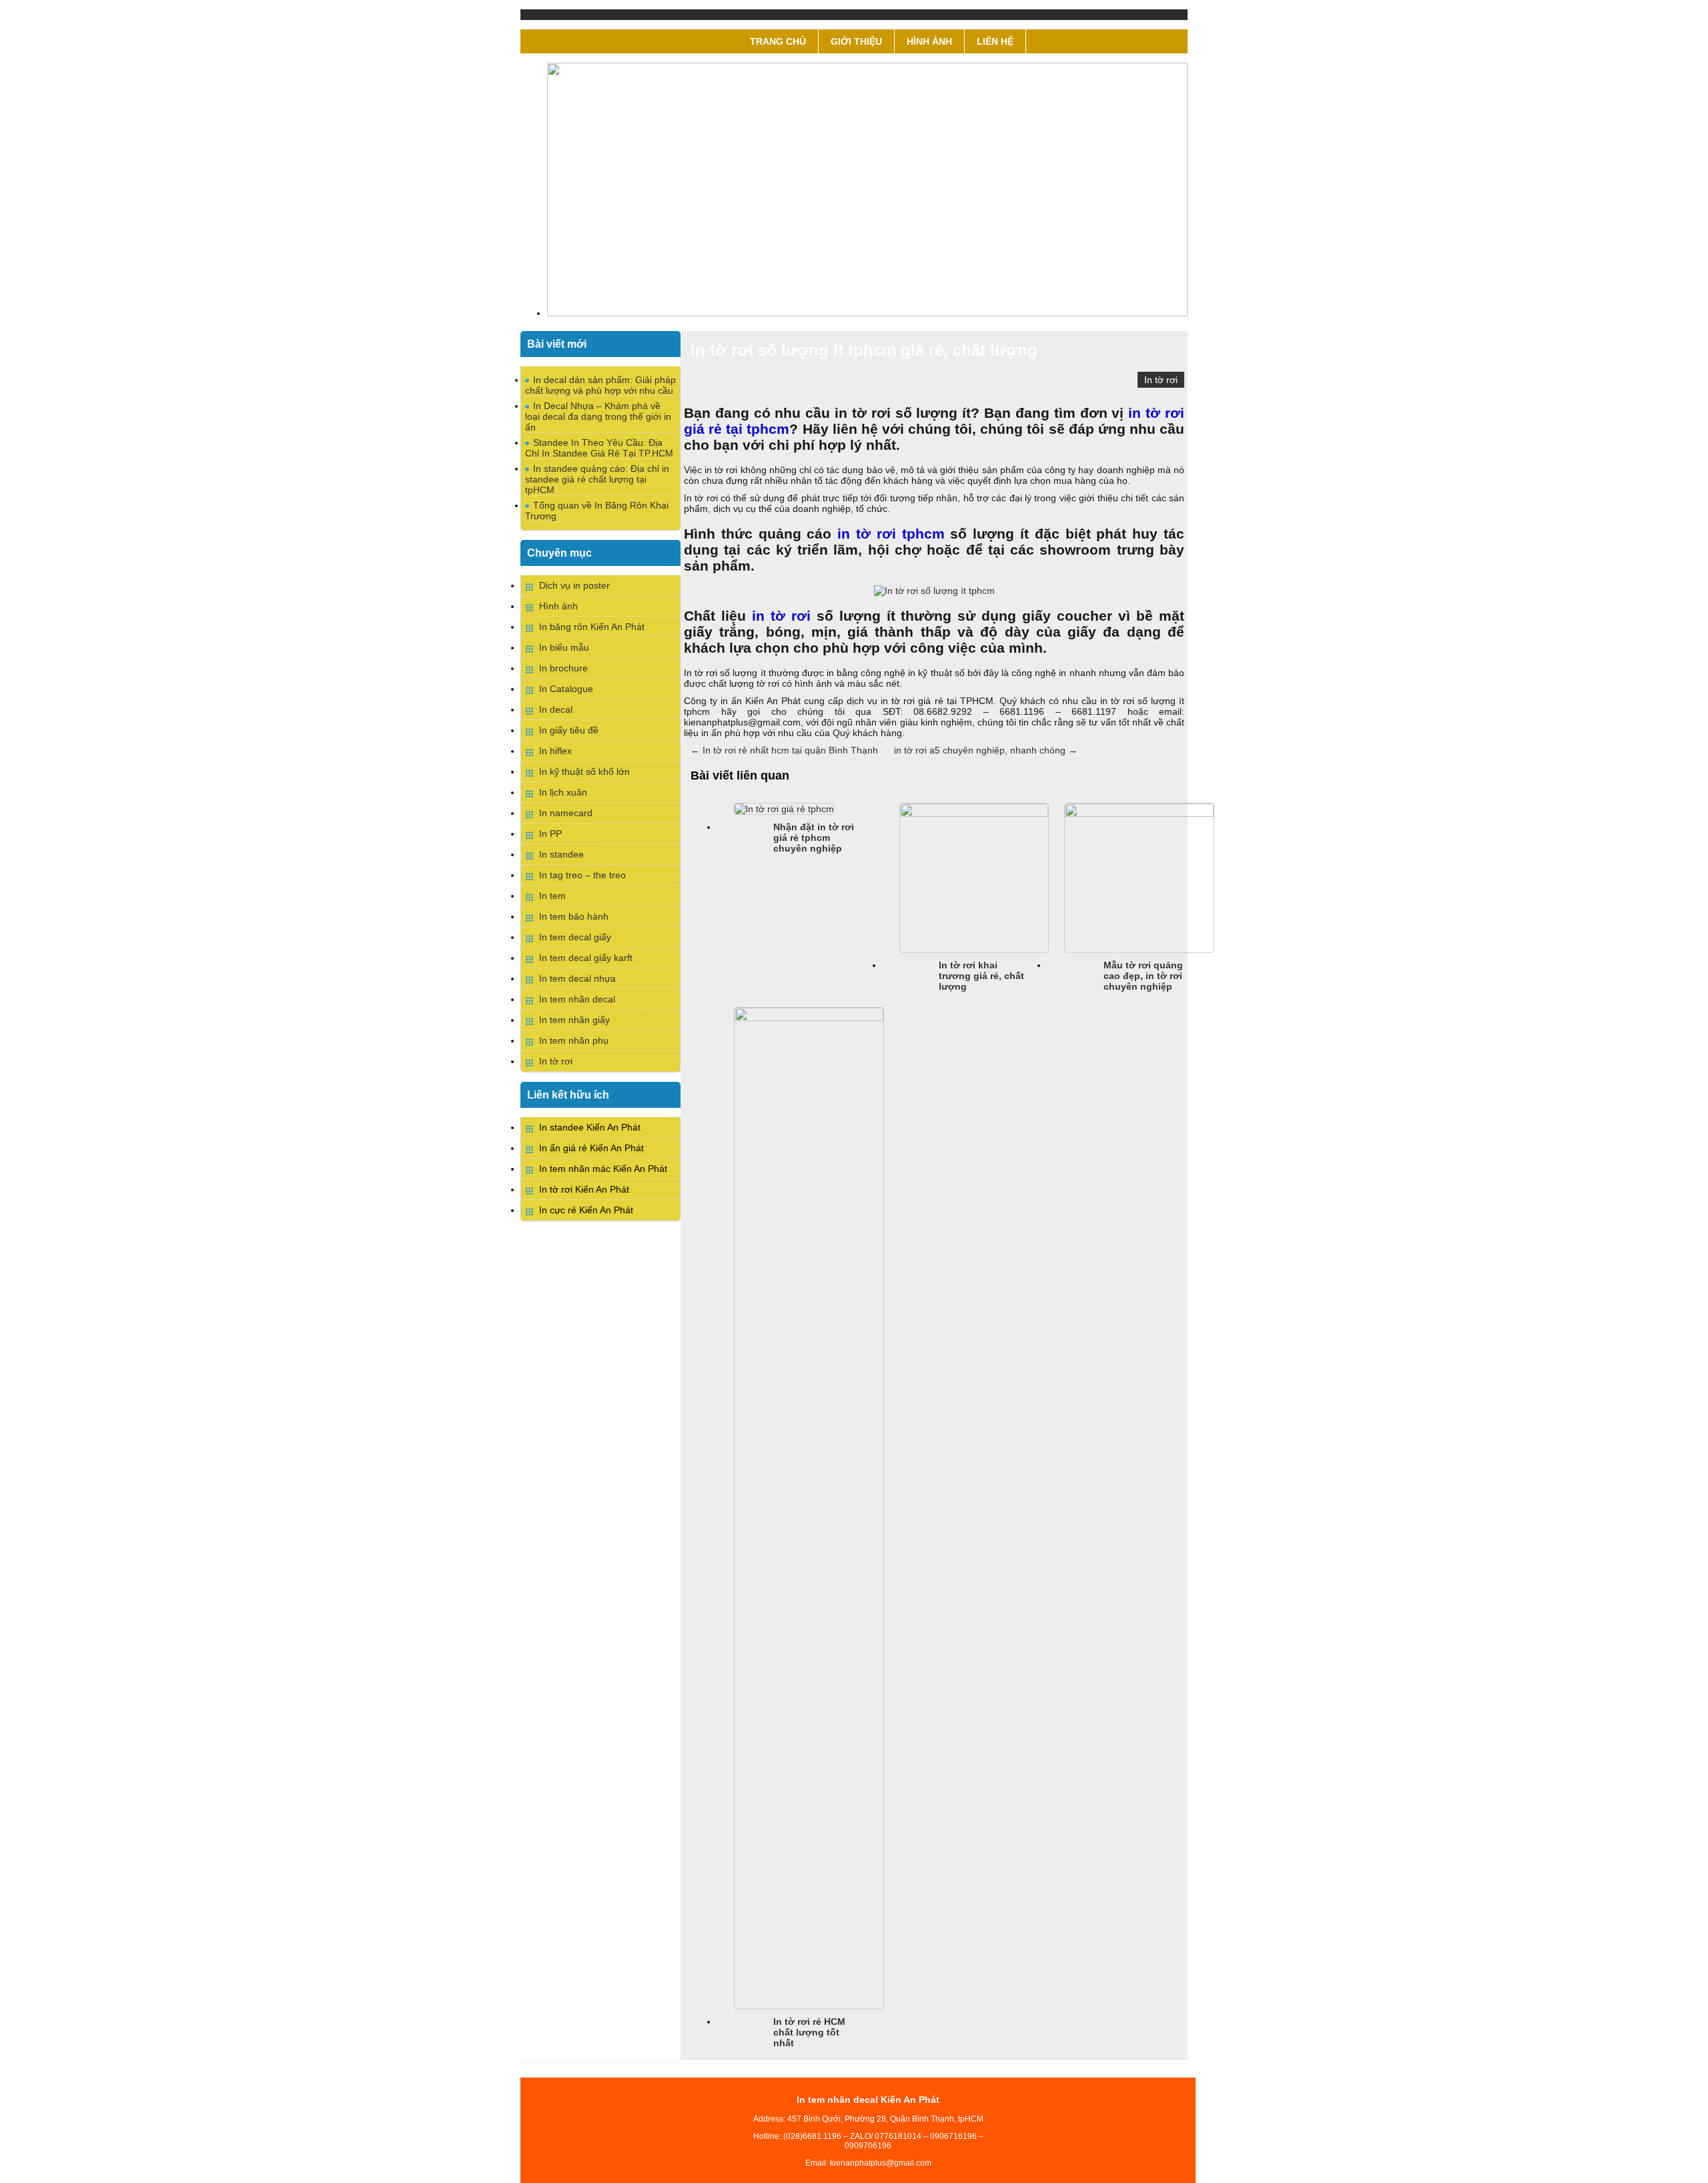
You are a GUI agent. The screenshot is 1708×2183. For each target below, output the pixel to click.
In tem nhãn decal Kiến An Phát (868, 2100)
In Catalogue (566, 689)
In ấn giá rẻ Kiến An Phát (591, 1148)
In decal (556, 709)
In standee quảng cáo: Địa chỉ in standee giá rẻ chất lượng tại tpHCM (597, 479)
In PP (550, 834)
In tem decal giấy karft (586, 958)
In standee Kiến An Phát (590, 1127)
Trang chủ (778, 41)
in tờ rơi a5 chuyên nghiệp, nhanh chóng (986, 750)
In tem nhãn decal (577, 999)
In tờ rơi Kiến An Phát (584, 1189)
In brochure (563, 668)
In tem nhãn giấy (574, 1020)
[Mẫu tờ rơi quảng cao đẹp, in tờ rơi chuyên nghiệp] (1139, 814)
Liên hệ (995, 41)
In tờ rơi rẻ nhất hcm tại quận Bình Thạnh (784, 750)
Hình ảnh (929, 41)
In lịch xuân (563, 792)
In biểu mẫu (564, 647)
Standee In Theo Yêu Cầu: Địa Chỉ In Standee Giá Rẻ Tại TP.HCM (599, 448)
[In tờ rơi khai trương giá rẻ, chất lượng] (974, 814)
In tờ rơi (1161, 380)
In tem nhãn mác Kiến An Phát (603, 1169)
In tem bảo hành (574, 916)
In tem (552, 896)
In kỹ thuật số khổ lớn (584, 771)
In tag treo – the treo (582, 875)
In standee (561, 854)
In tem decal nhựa (577, 978)
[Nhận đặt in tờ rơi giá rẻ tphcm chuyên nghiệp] (784, 809)
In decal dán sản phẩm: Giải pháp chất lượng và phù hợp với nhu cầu (600, 385)
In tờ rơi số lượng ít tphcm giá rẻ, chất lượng (864, 350)
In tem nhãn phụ (574, 1040)
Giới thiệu (856, 41)
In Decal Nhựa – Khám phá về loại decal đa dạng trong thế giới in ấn (598, 416)
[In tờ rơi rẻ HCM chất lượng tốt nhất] (809, 1018)
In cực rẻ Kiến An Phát (586, 1210)
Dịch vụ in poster (574, 585)
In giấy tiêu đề (569, 730)
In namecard (566, 813)
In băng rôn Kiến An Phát (592, 627)
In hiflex (555, 751)
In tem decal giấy (575, 937)
